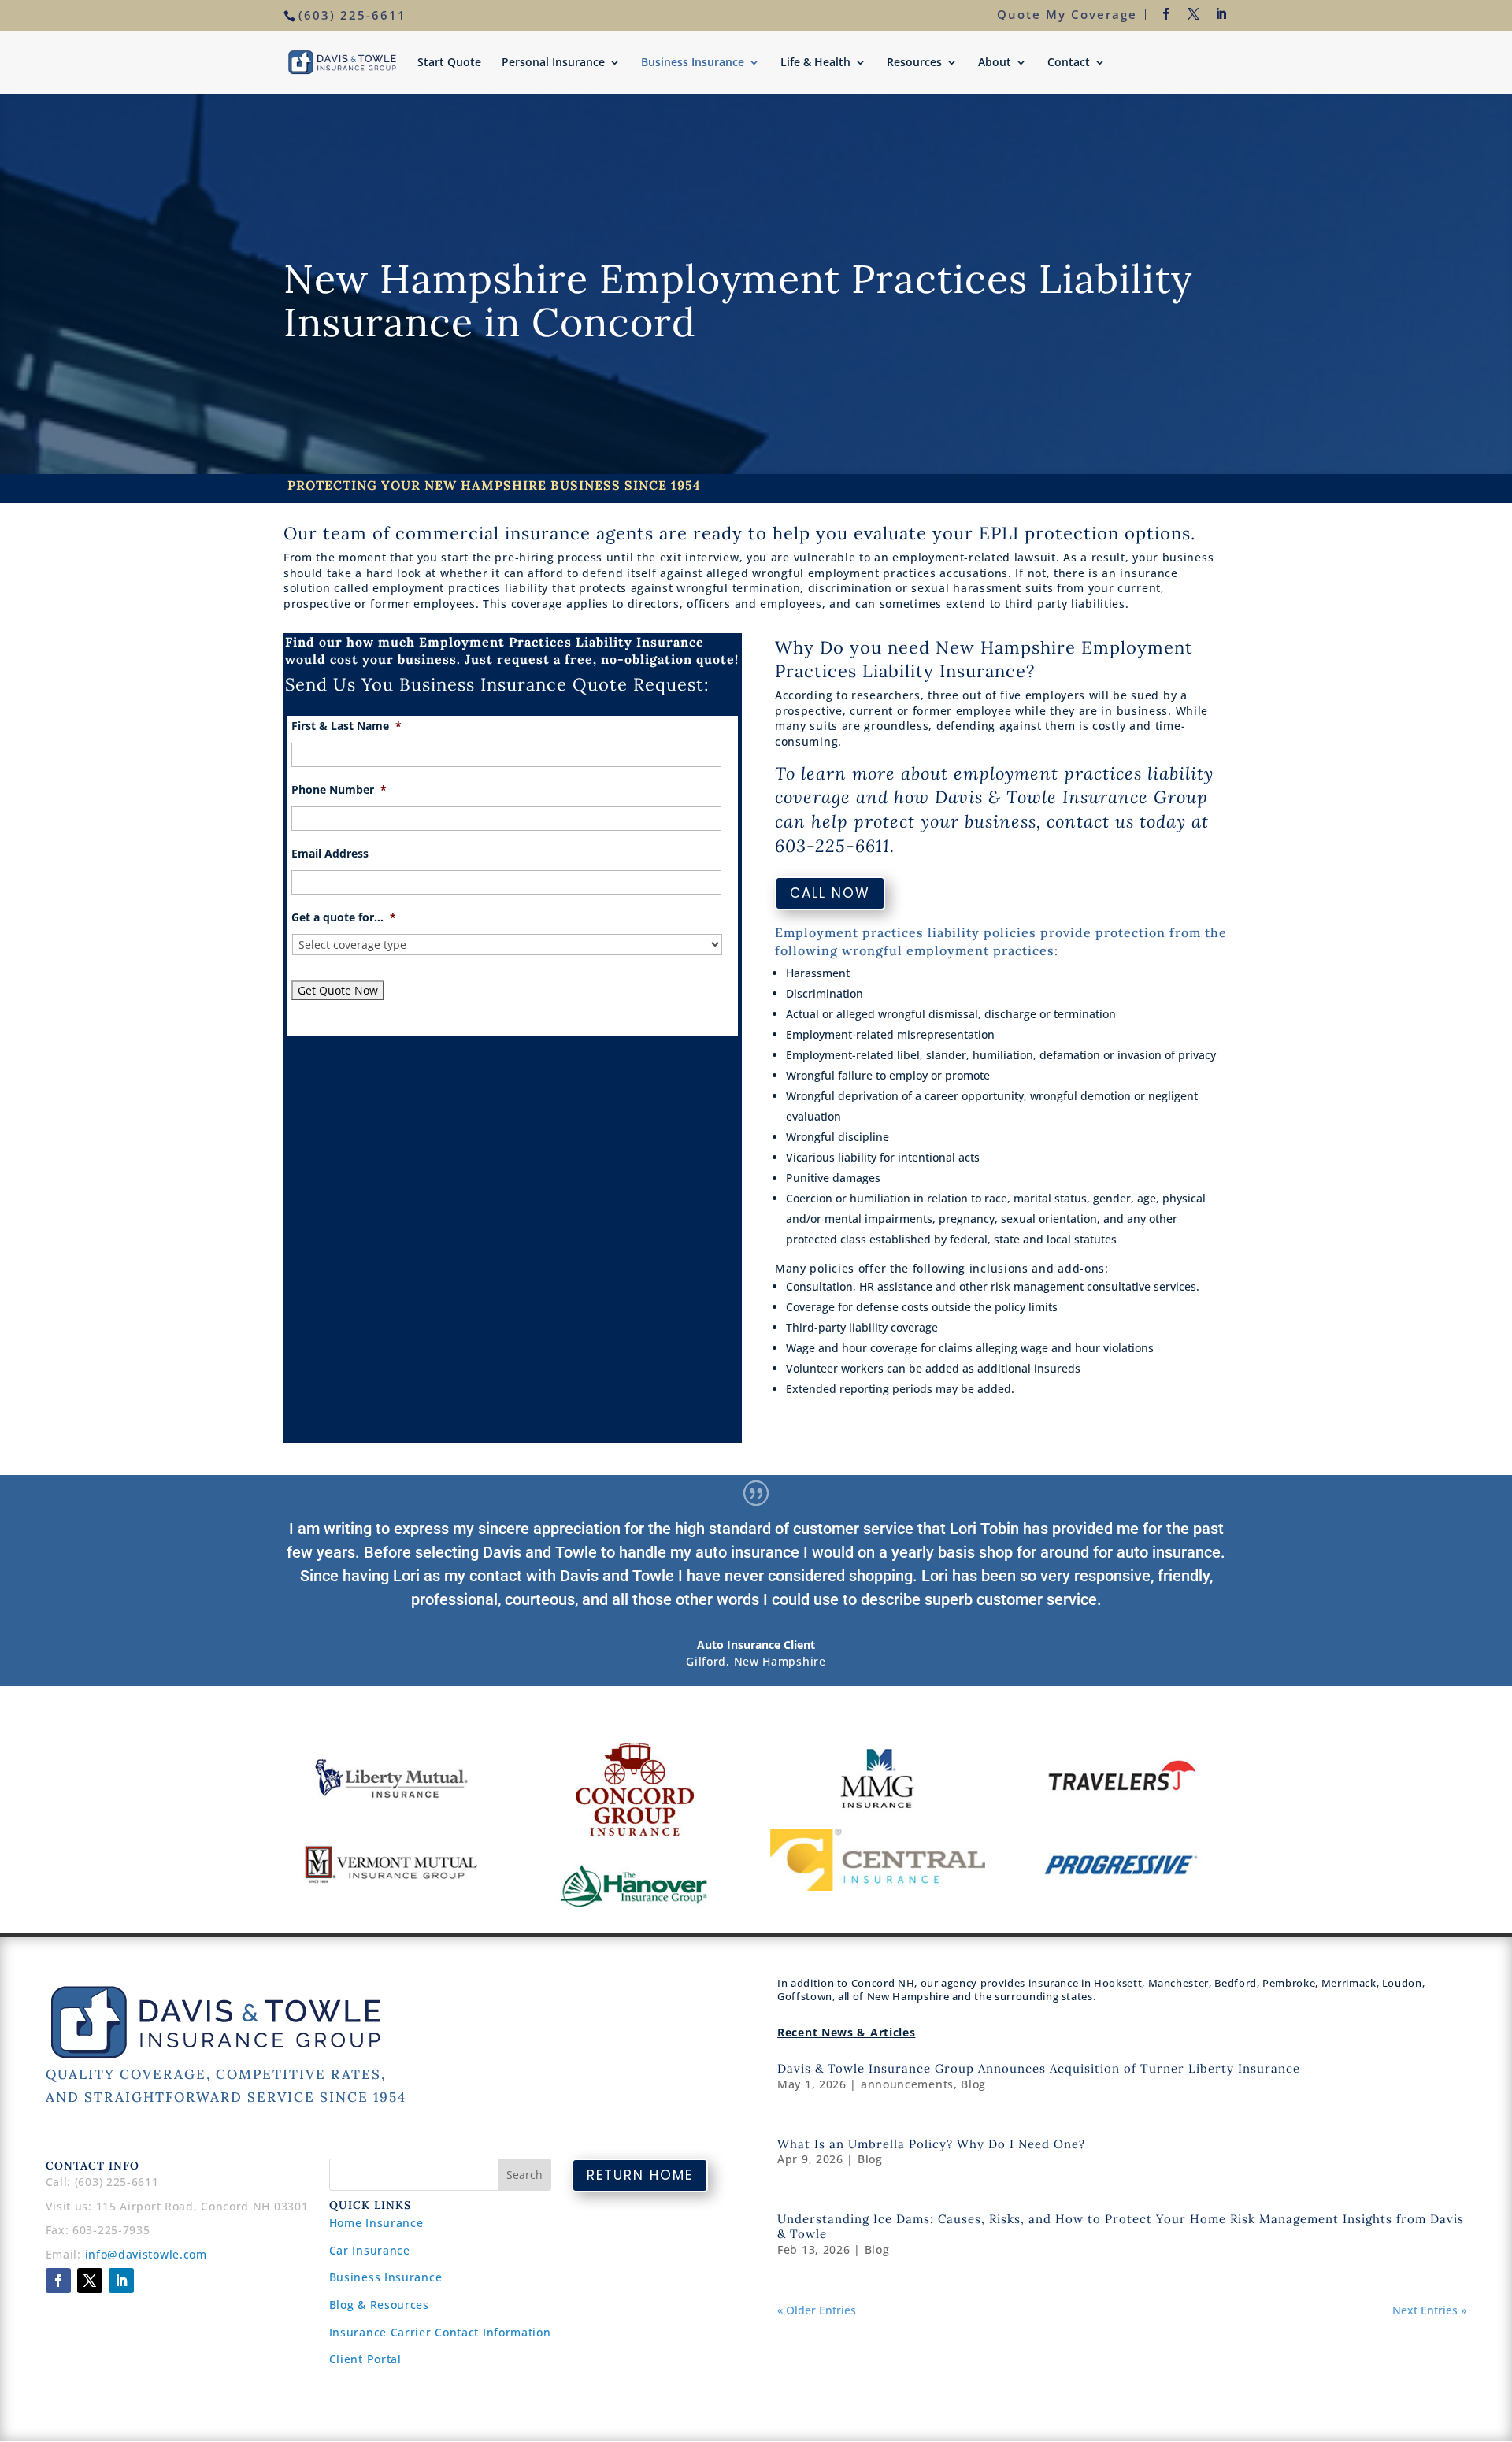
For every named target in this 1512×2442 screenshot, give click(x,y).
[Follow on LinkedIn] (121, 2281)
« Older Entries (817, 2310)
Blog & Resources (379, 2305)
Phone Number (339, 790)
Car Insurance (370, 2250)
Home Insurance (376, 2223)
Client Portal (365, 2359)
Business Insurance (693, 63)
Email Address (330, 854)
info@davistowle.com (146, 2254)
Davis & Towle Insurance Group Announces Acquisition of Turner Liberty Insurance (1039, 2068)
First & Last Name (346, 726)
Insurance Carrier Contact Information (440, 2332)
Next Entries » (1429, 2310)
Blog (973, 2084)
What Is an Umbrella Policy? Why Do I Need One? (931, 2144)
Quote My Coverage (1067, 14)
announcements (907, 2084)
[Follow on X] (90, 2281)
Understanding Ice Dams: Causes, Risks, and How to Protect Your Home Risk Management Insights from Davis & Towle (1121, 2226)
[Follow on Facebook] (58, 2281)
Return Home (640, 2175)
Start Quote (449, 63)
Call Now (830, 893)
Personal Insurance (553, 63)
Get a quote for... (344, 917)
